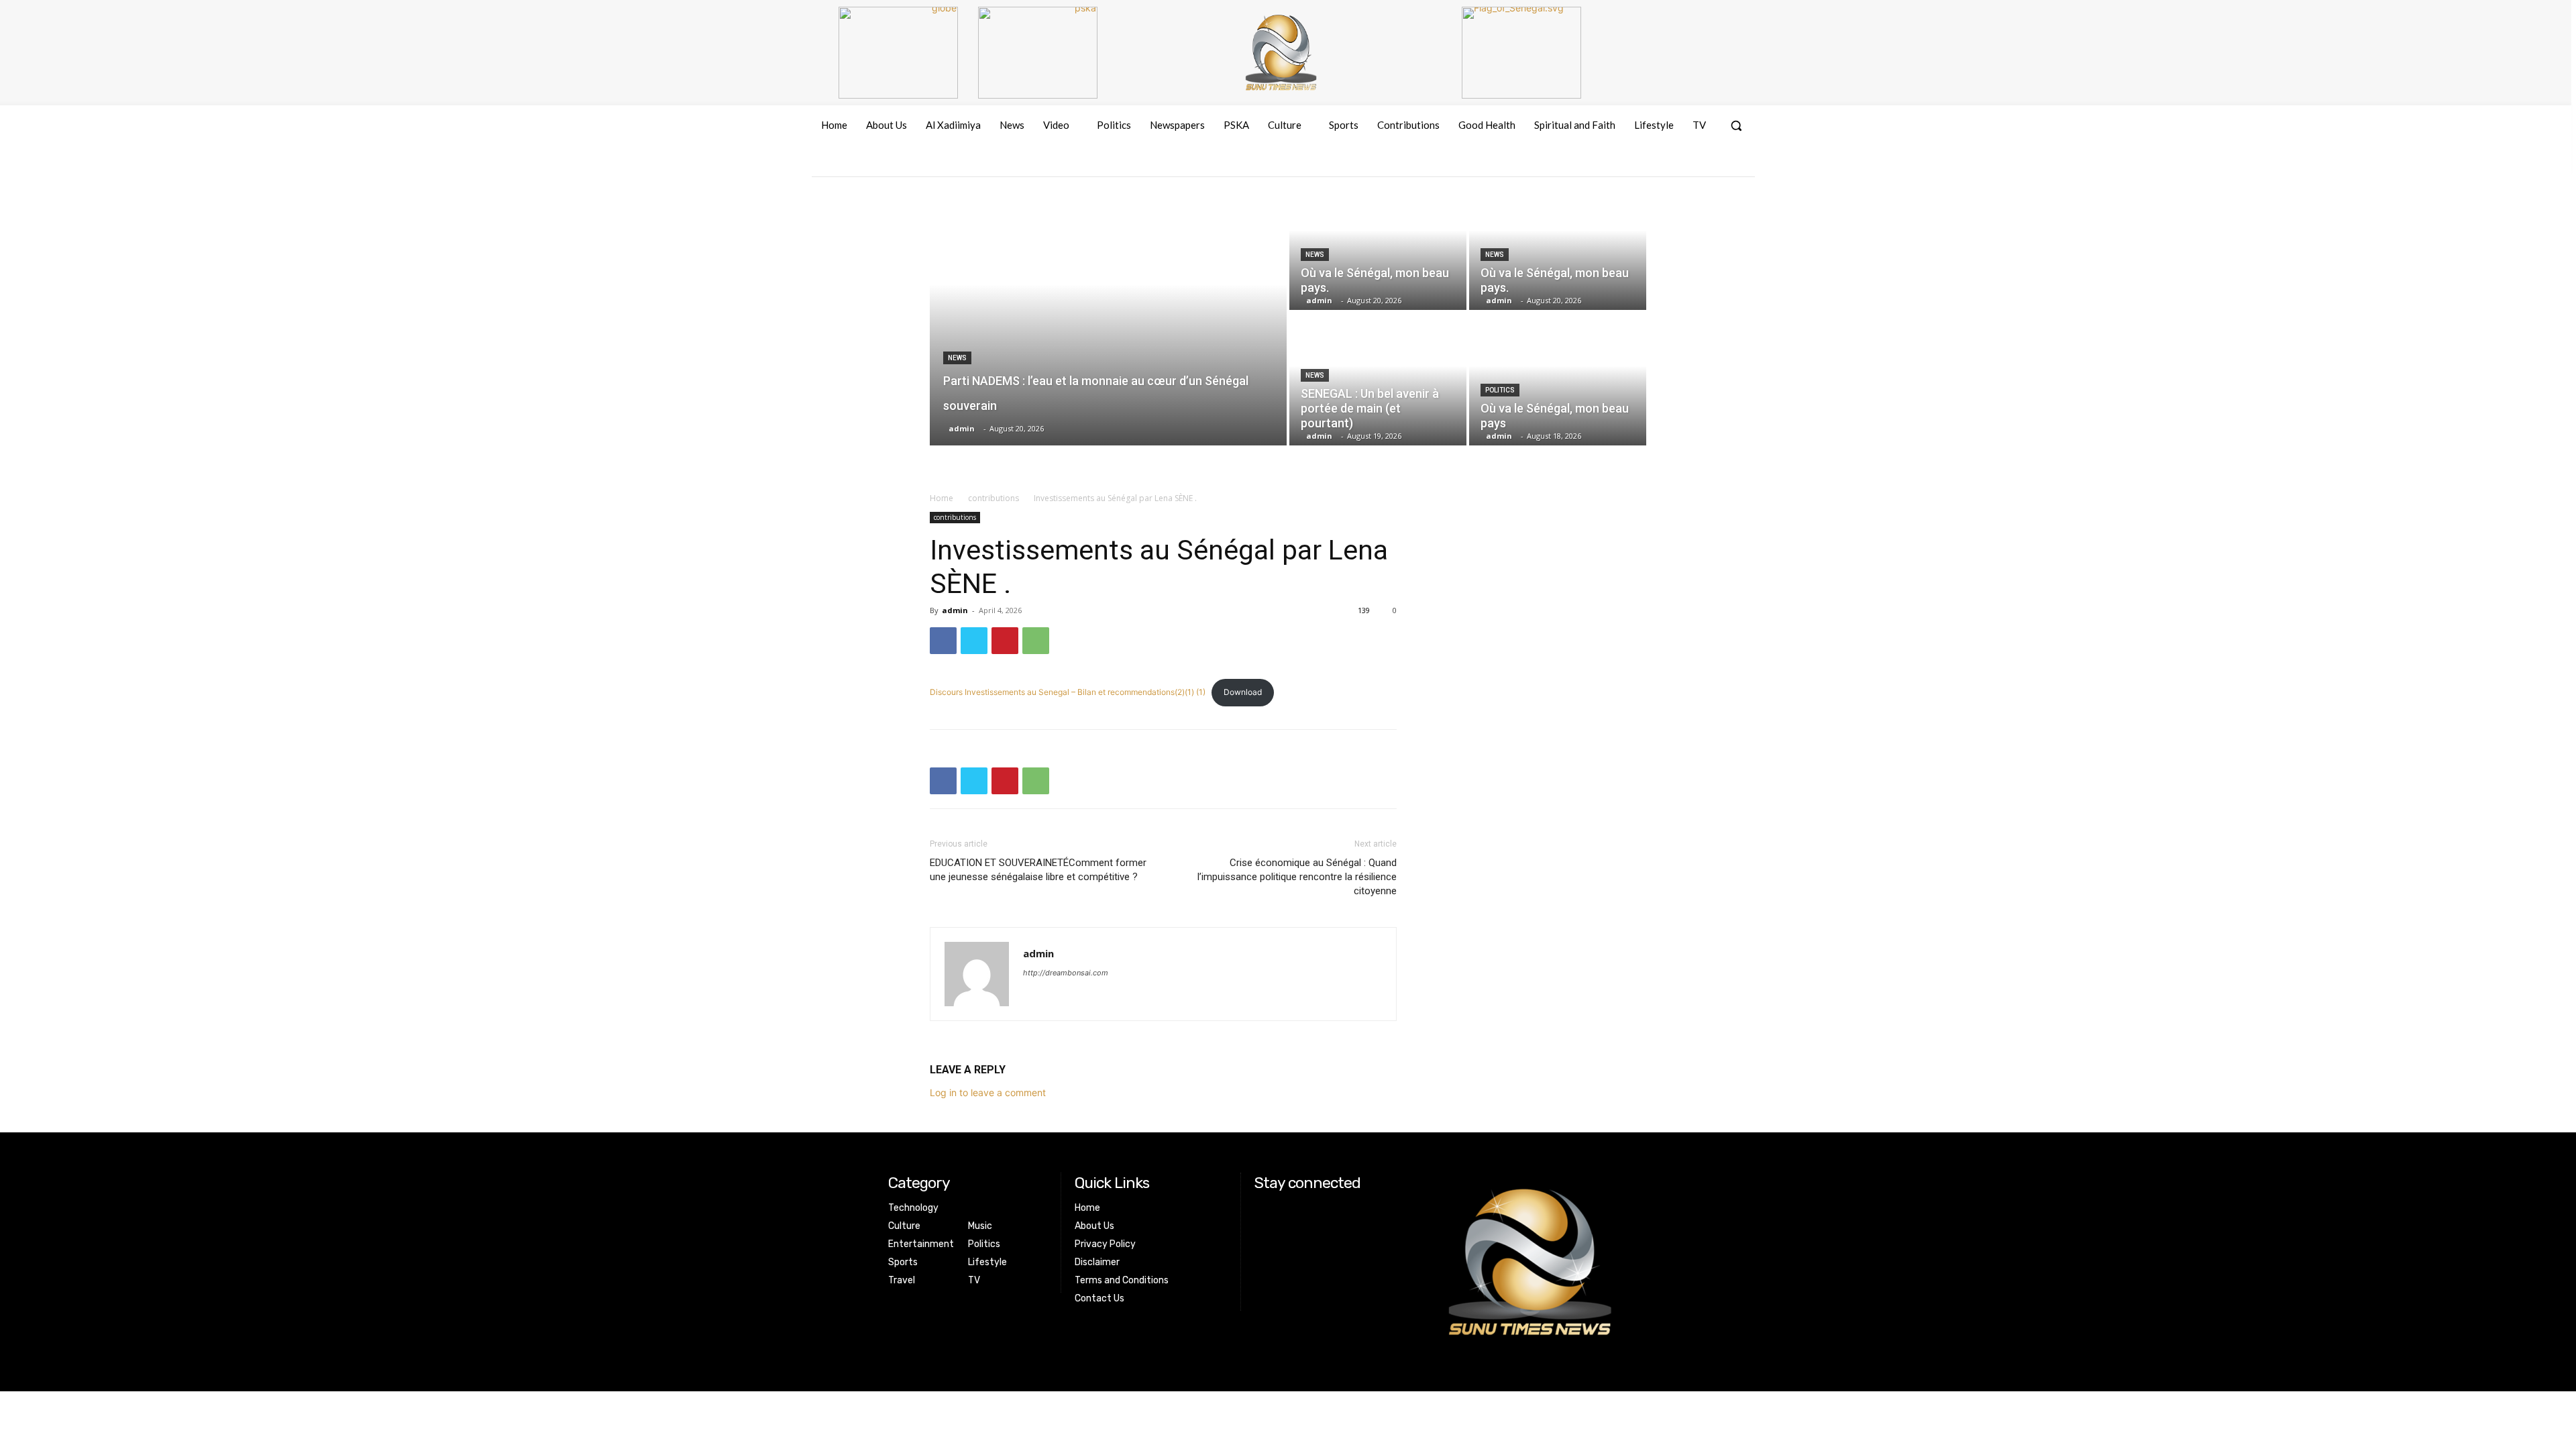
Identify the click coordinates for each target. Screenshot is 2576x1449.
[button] (1736, 125)
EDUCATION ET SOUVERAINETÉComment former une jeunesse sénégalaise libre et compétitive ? (1038, 870)
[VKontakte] (1718, 164)
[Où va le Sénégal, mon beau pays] (1558, 379)
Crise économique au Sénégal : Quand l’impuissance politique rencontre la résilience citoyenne (1297, 877)
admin (955, 610)
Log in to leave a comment (988, 1092)
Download (1243, 692)
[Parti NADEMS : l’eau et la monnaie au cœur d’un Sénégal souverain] (1108, 311)
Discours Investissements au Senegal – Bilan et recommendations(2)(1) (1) (1068, 692)
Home (942, 498)
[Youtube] (1743, 164)
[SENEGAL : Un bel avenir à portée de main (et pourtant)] (1378, 379)
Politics (1500, 390)
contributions (994, 498)
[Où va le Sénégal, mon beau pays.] (1378, 244)
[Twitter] (974, 641)
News (957, 358)
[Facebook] (1669, 164)
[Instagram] (1694, 164)
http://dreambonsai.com (1066, 973)
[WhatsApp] (1036, 641)
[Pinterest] (1005, 641)
